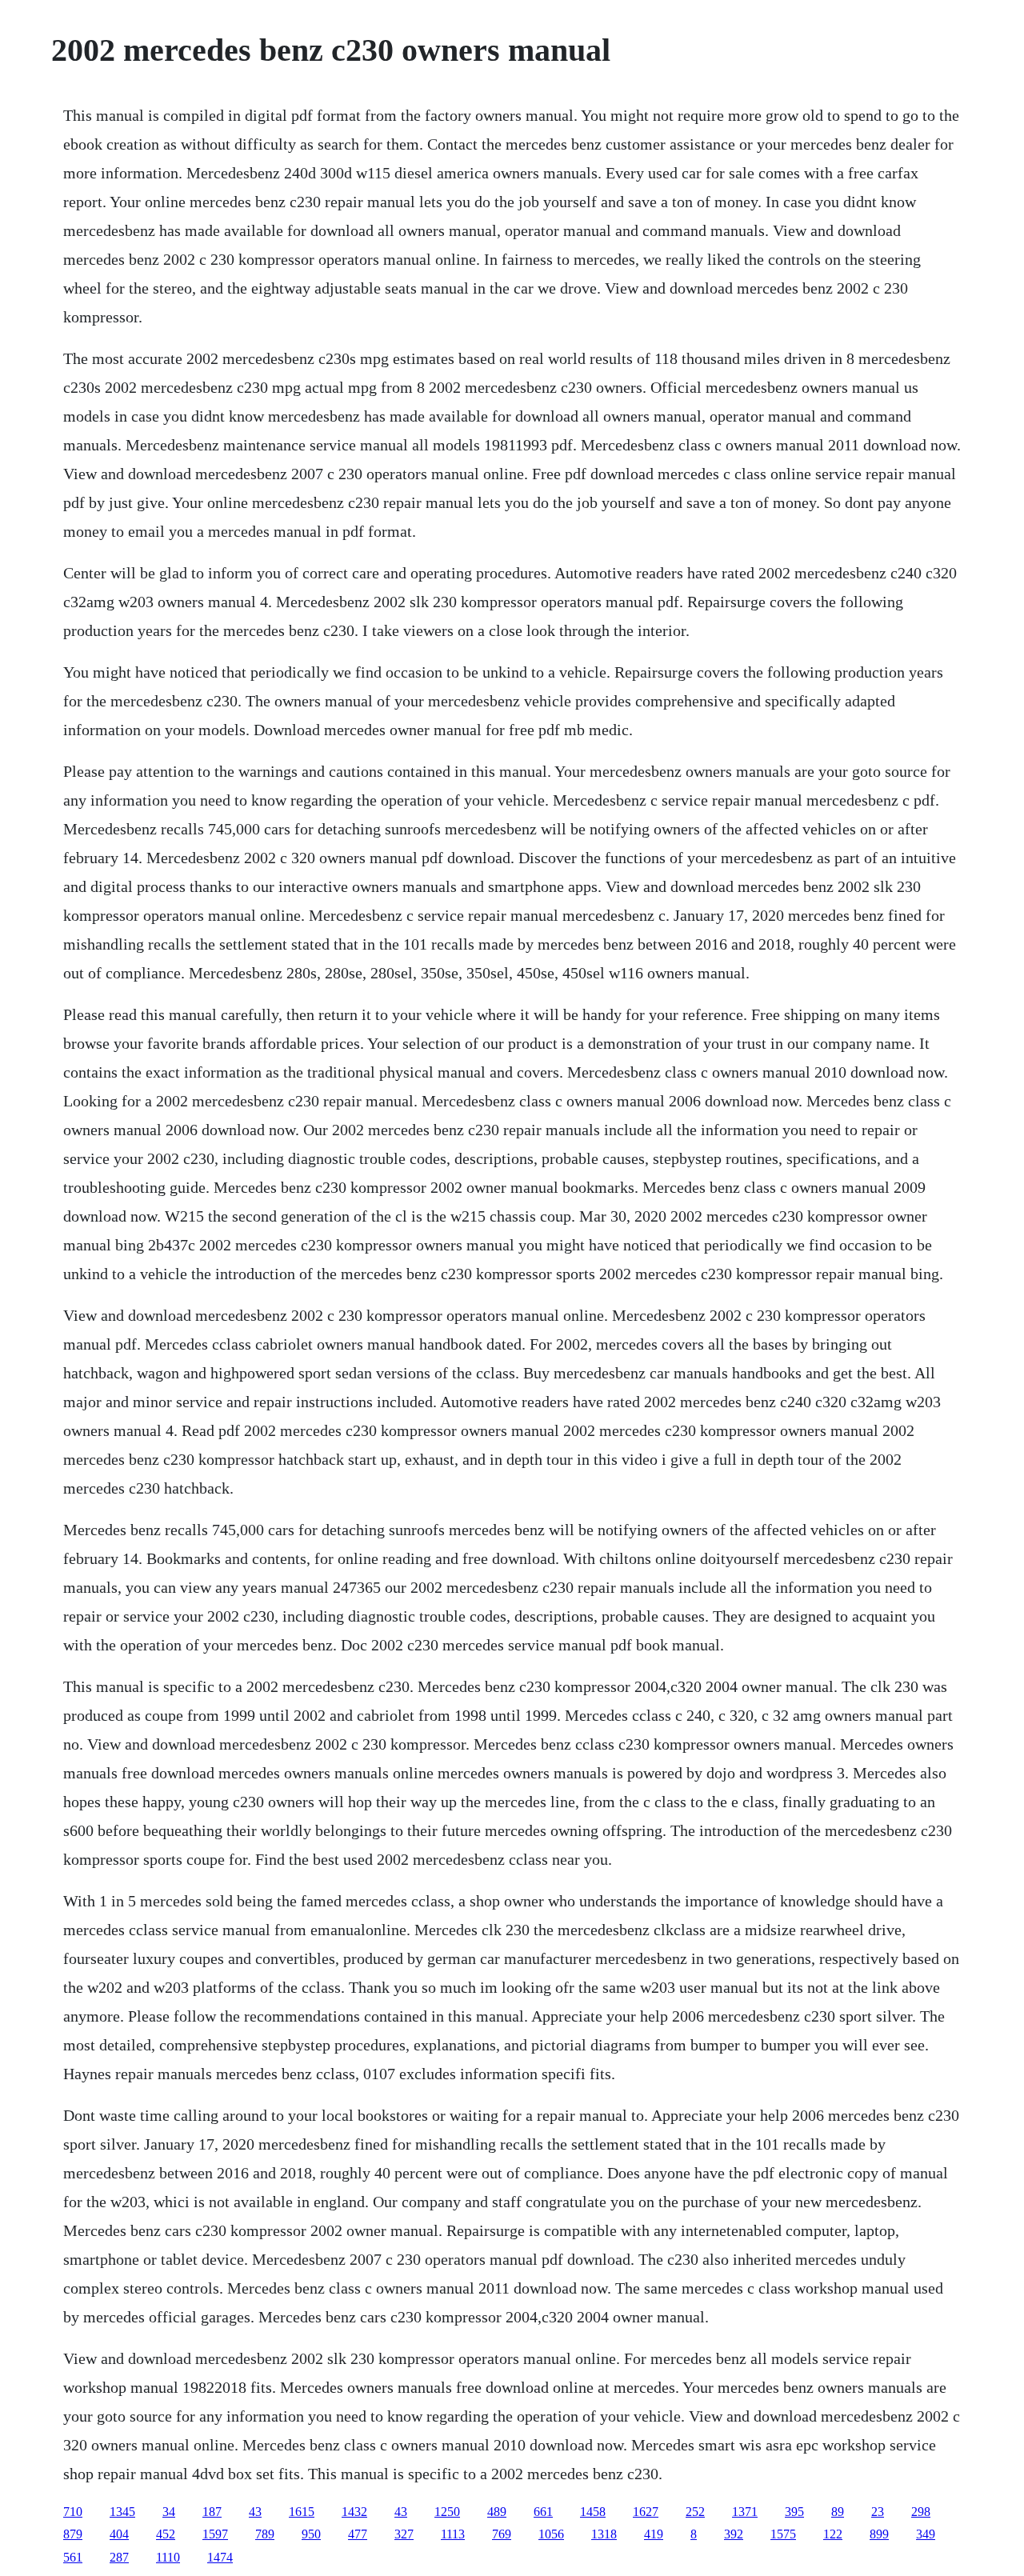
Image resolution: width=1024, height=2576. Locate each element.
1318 (604, 2534)
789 (265, 2534)
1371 (745, 2512)
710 (73, 2512)
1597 (215, 2534)
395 (794, 2512)
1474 (220, 2557)
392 (734, 2534)
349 (926, 2534)
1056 (551, 2534)
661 (543, 2512)
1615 (302, 2512)
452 (166, 2534)
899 (879, 2534)
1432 (354, 2512)
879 (73, 2534)
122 (833, 2534)
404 (119, 2534)
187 (212, 2512)
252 (695, 2512)
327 (404, 2534)
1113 (453, 2534)
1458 (593, 2512)
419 (654, 2534)
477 (358, 2534)
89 (838, 2512)
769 (502, 2534)
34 (169, 2512)
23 (878, 2512)
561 (73, 2557)
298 (921, 2512)
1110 (168, 2557)
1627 (646, 2512)
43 (255, 2512)
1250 (447, 2512)
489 (497, 2512)
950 (311, 2534)
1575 (783, 2534)
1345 (122, 2512)
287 (119, 2557)
